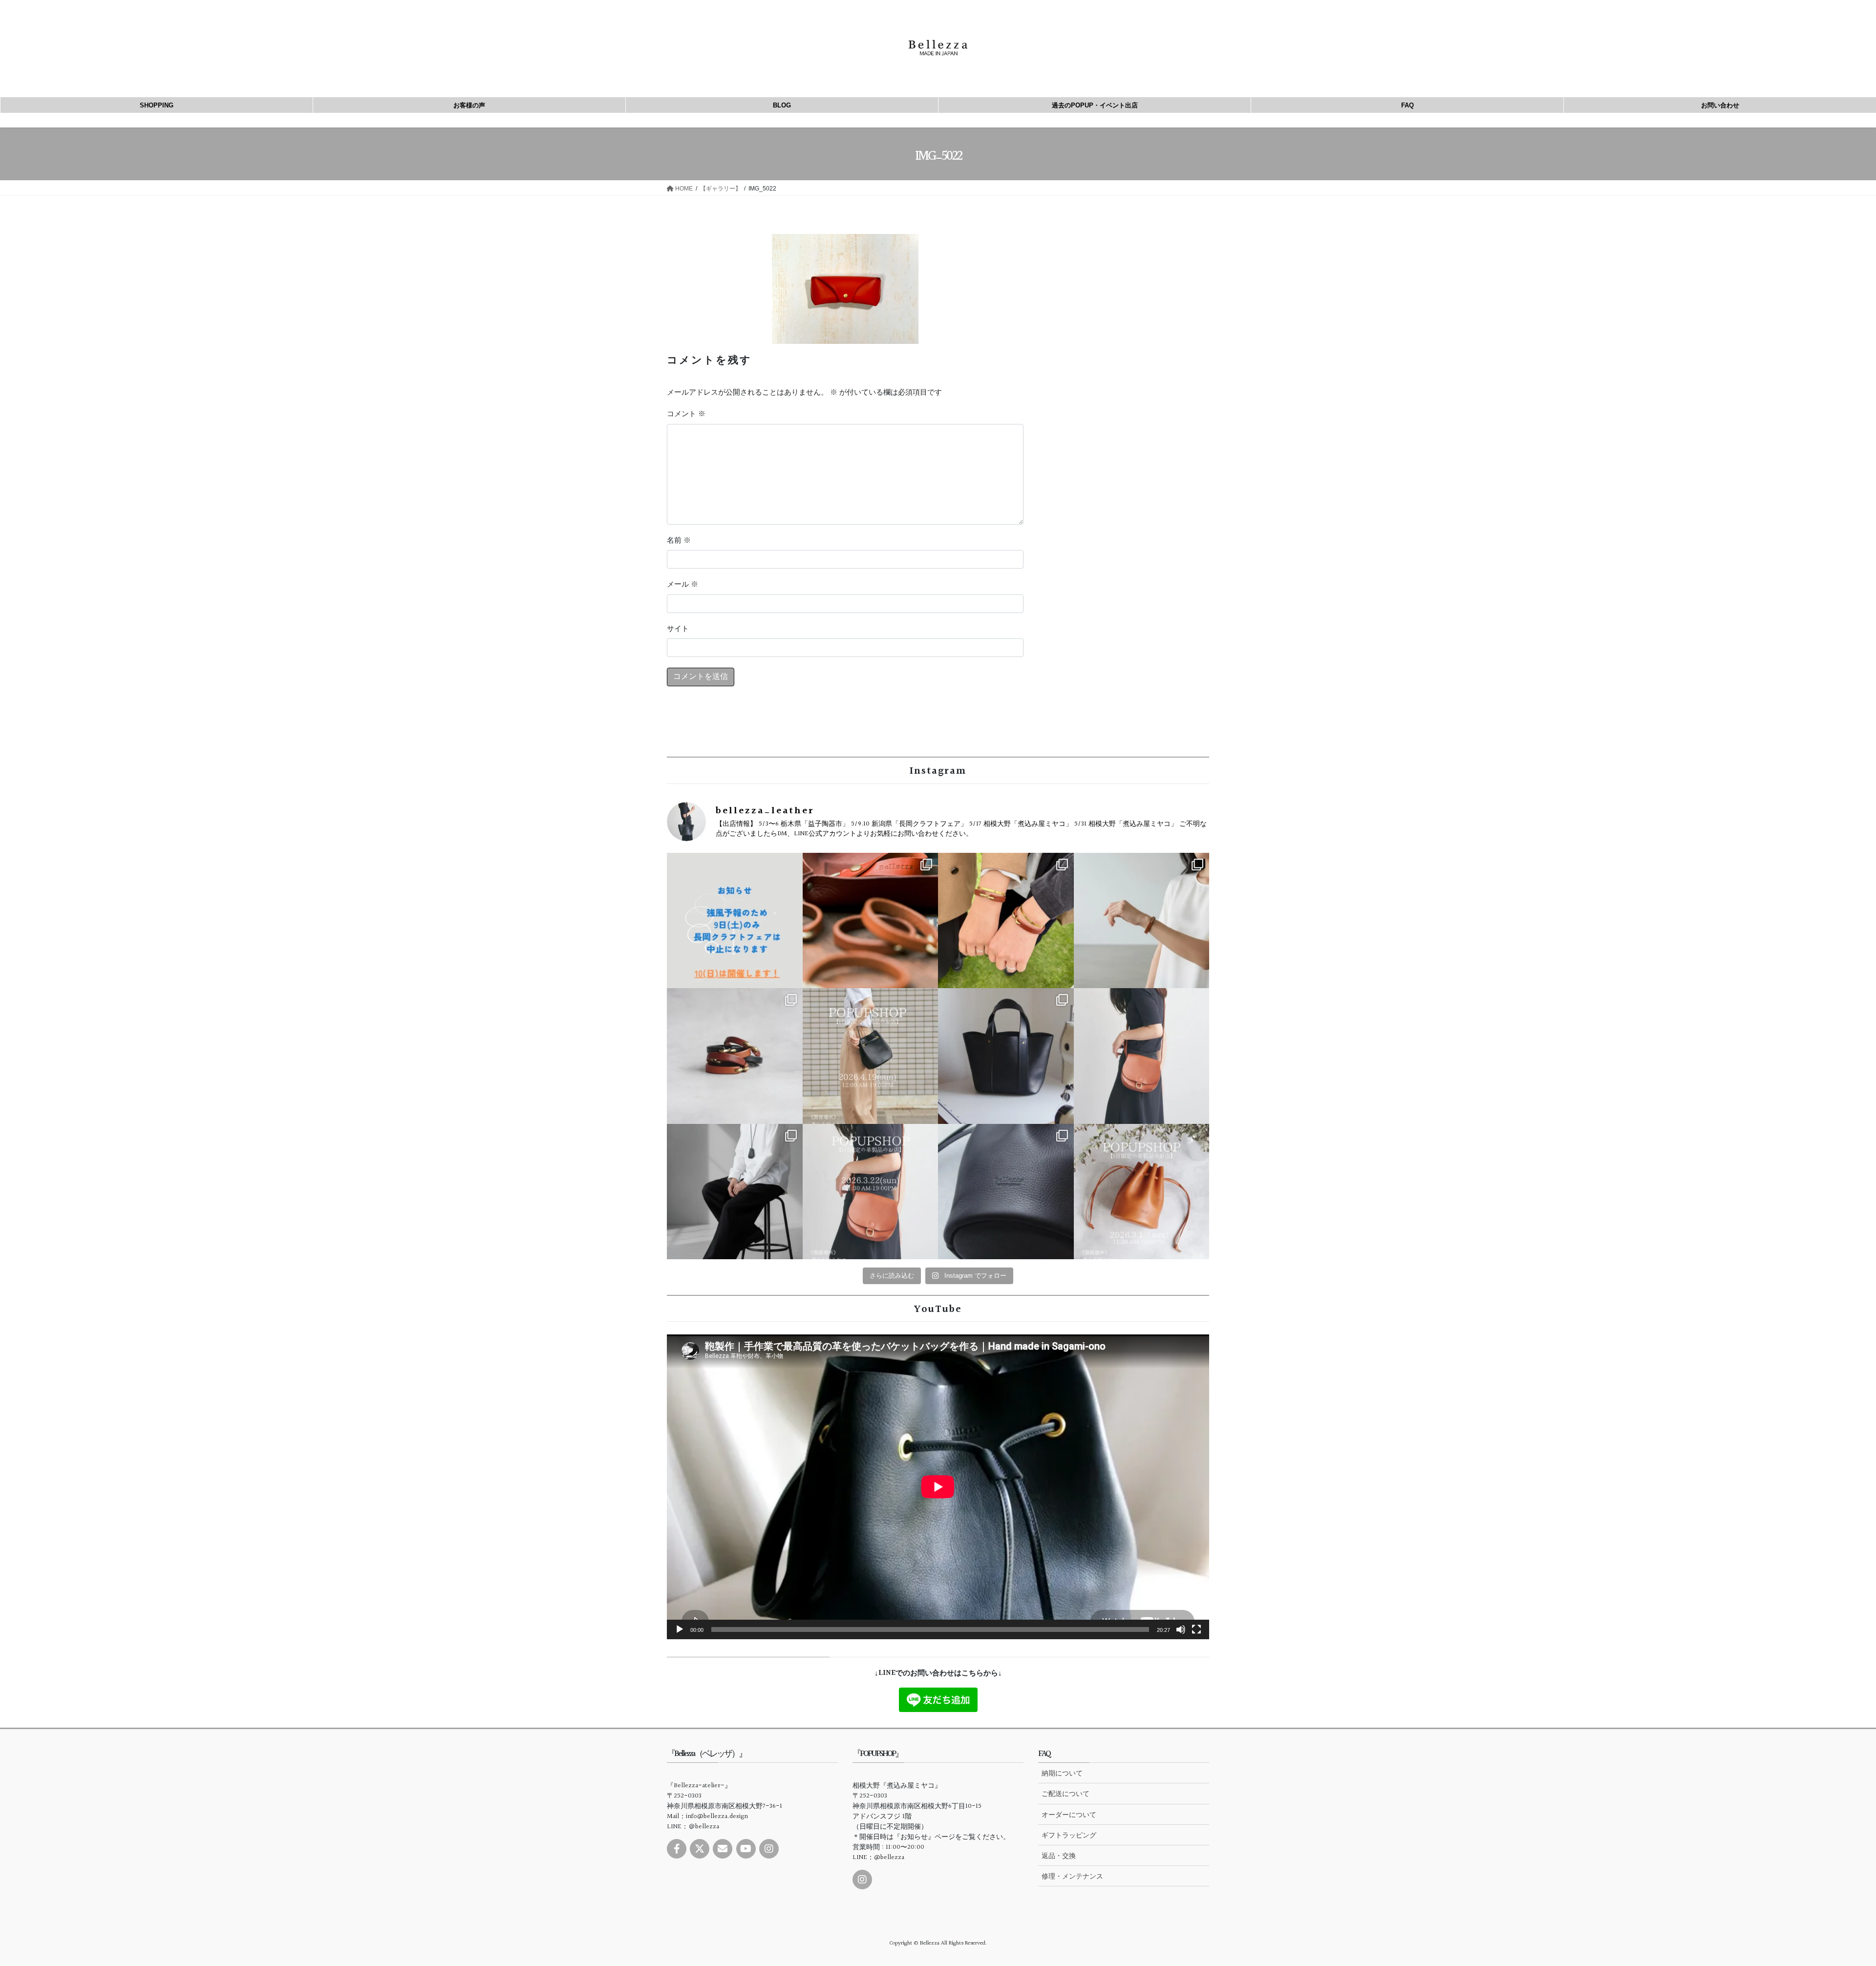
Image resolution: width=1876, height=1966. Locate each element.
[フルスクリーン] (1196, 1629)
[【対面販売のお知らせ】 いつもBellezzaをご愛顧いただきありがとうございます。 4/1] (871, 1056)
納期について (1062, 1773)
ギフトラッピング (1069, 1835)
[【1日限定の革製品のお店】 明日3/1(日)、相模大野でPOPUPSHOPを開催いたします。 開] (1142, 1192)
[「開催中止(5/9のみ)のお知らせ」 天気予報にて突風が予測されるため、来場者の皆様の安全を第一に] (735, 921)
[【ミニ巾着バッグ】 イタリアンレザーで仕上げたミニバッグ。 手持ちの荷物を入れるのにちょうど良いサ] (1006, 1192)
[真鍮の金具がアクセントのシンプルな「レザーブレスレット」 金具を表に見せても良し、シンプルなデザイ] (735, 1056)
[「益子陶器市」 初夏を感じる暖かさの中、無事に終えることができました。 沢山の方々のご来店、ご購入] (871, 921)
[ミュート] (1181, 1629)
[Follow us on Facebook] (677, 1849)
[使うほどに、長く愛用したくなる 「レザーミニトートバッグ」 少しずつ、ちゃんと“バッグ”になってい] (1006, 1056)
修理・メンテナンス (1072, 1876)
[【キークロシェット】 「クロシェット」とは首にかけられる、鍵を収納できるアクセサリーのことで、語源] (735, 1192)
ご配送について (1066, 1794)
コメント (686, 414)
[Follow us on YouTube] (746, 1849)
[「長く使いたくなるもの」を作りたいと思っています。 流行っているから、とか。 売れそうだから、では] (1142, 1056)
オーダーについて (1069, 1815)
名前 (679, 541)
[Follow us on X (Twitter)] (700, 1849)
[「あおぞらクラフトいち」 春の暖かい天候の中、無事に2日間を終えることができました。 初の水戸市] (1006, 921)
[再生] (680, 1629)
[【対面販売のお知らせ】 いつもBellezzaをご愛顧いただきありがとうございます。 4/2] (1142, 921)
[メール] (723, 1849)
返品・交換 (1059, 1856)
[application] (938, 1487)
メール (682, 585)
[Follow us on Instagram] (769, 1849)
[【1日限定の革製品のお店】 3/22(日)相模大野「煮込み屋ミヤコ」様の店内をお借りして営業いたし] (871, 1192)
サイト (678, 629)
